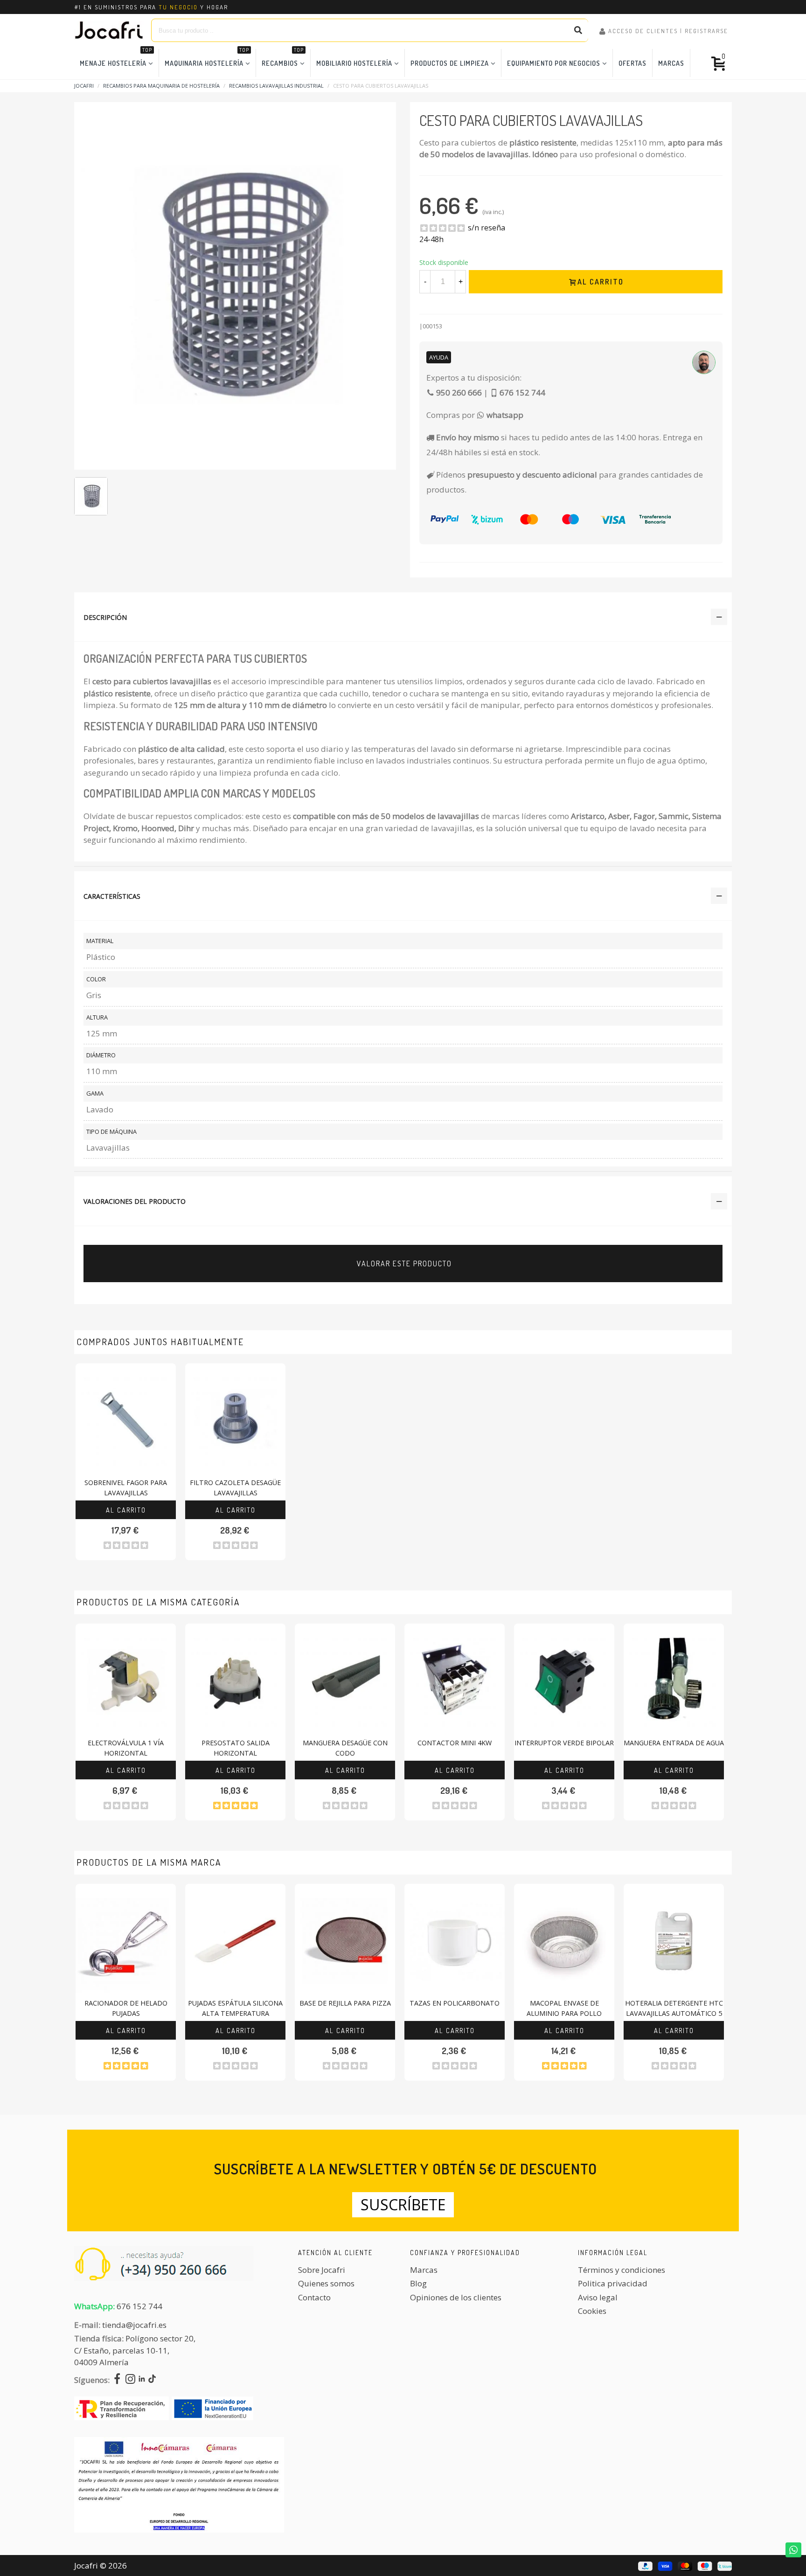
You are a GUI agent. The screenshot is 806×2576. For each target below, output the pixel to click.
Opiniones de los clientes (456, 2297)
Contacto (314, 2297)
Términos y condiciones (622, 2270)
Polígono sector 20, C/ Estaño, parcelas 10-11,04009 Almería (135, 2350)
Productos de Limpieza (450, 63)
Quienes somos (326, 2283)
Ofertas (632, 63)
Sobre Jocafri (322, 2270)
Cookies (592, 2311)
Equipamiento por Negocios (554, 63)
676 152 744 (139, 2306)
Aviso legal (598, 2297)
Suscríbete (403, 2205)
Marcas (671, 63)
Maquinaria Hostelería (207, 58)
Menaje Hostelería (116, 58)
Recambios (283, 58)
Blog (418, 2283)
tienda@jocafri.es (134, 2325)
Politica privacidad (613, 2283)
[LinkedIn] (142, 2380)
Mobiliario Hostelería (354, 63)
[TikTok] (152, 2380)
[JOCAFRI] (109, 30)
